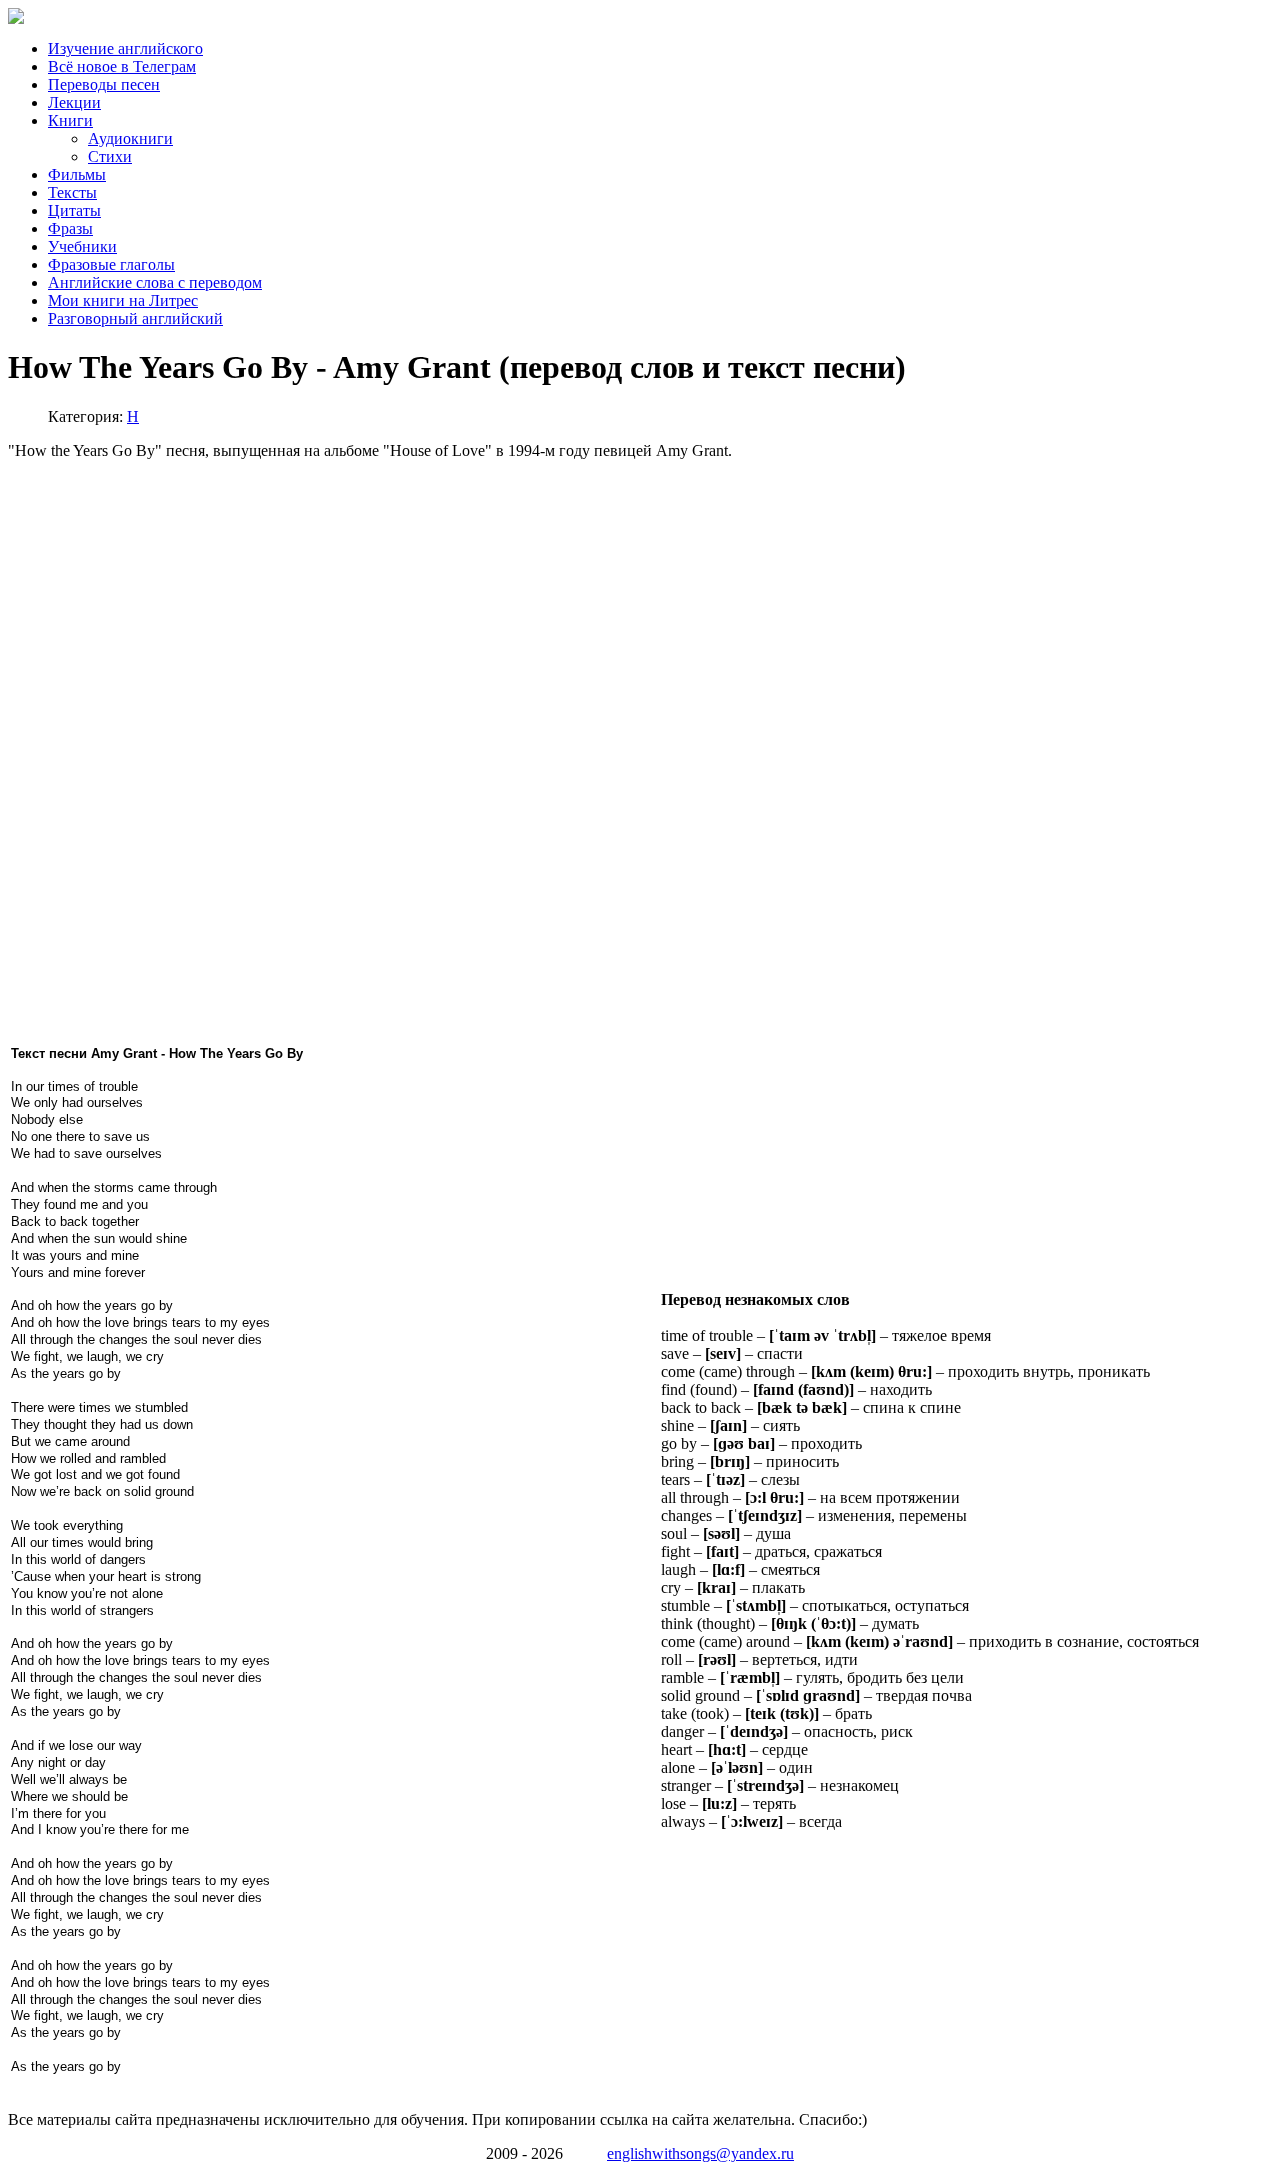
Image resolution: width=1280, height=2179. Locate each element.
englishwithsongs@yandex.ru (700, 2153)
